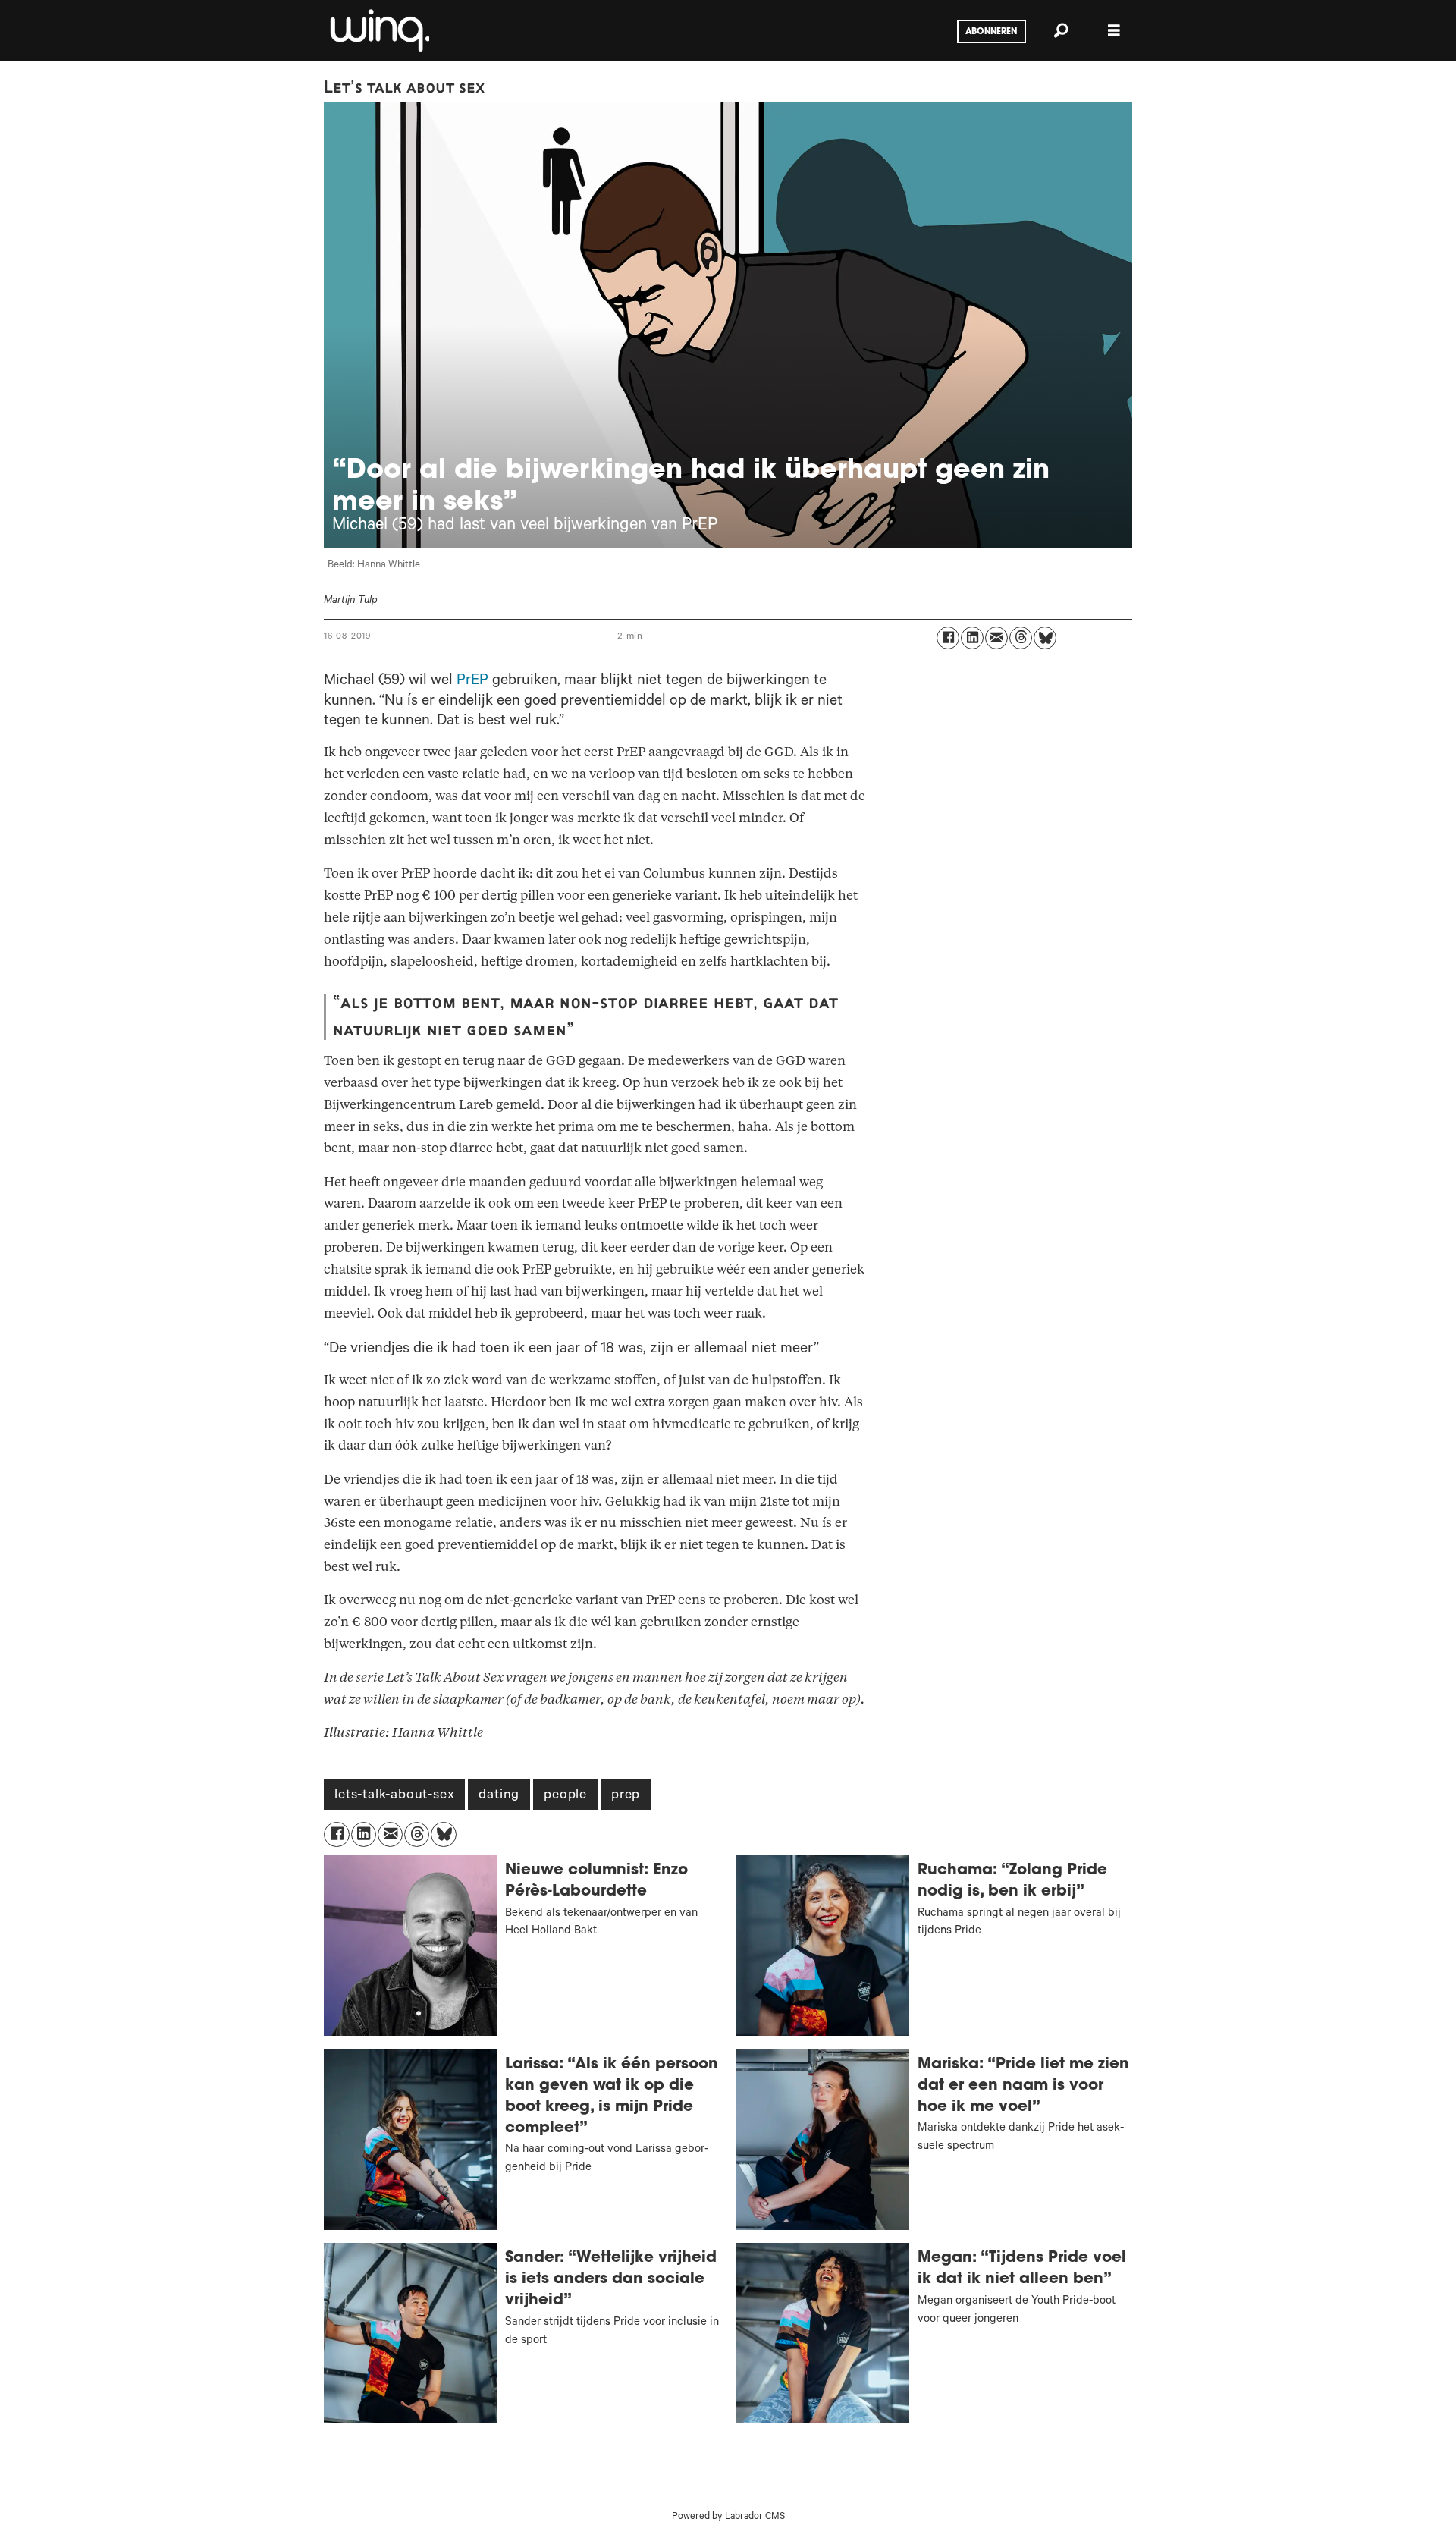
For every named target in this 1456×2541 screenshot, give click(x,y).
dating (499, 1796)
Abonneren (991, 32)
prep (626, 1796)
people (565, 1796)
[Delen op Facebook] (948, 638)
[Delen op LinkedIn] (972, 638)
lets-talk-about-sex (394, 1796)
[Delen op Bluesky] (1045, 638)
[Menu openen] (1114, 31)
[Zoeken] (1061, 30)
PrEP (472, 682)
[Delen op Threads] (1021, 638)
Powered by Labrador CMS (728, 2517)
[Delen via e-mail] (996, 638)
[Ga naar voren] (378, 30)
